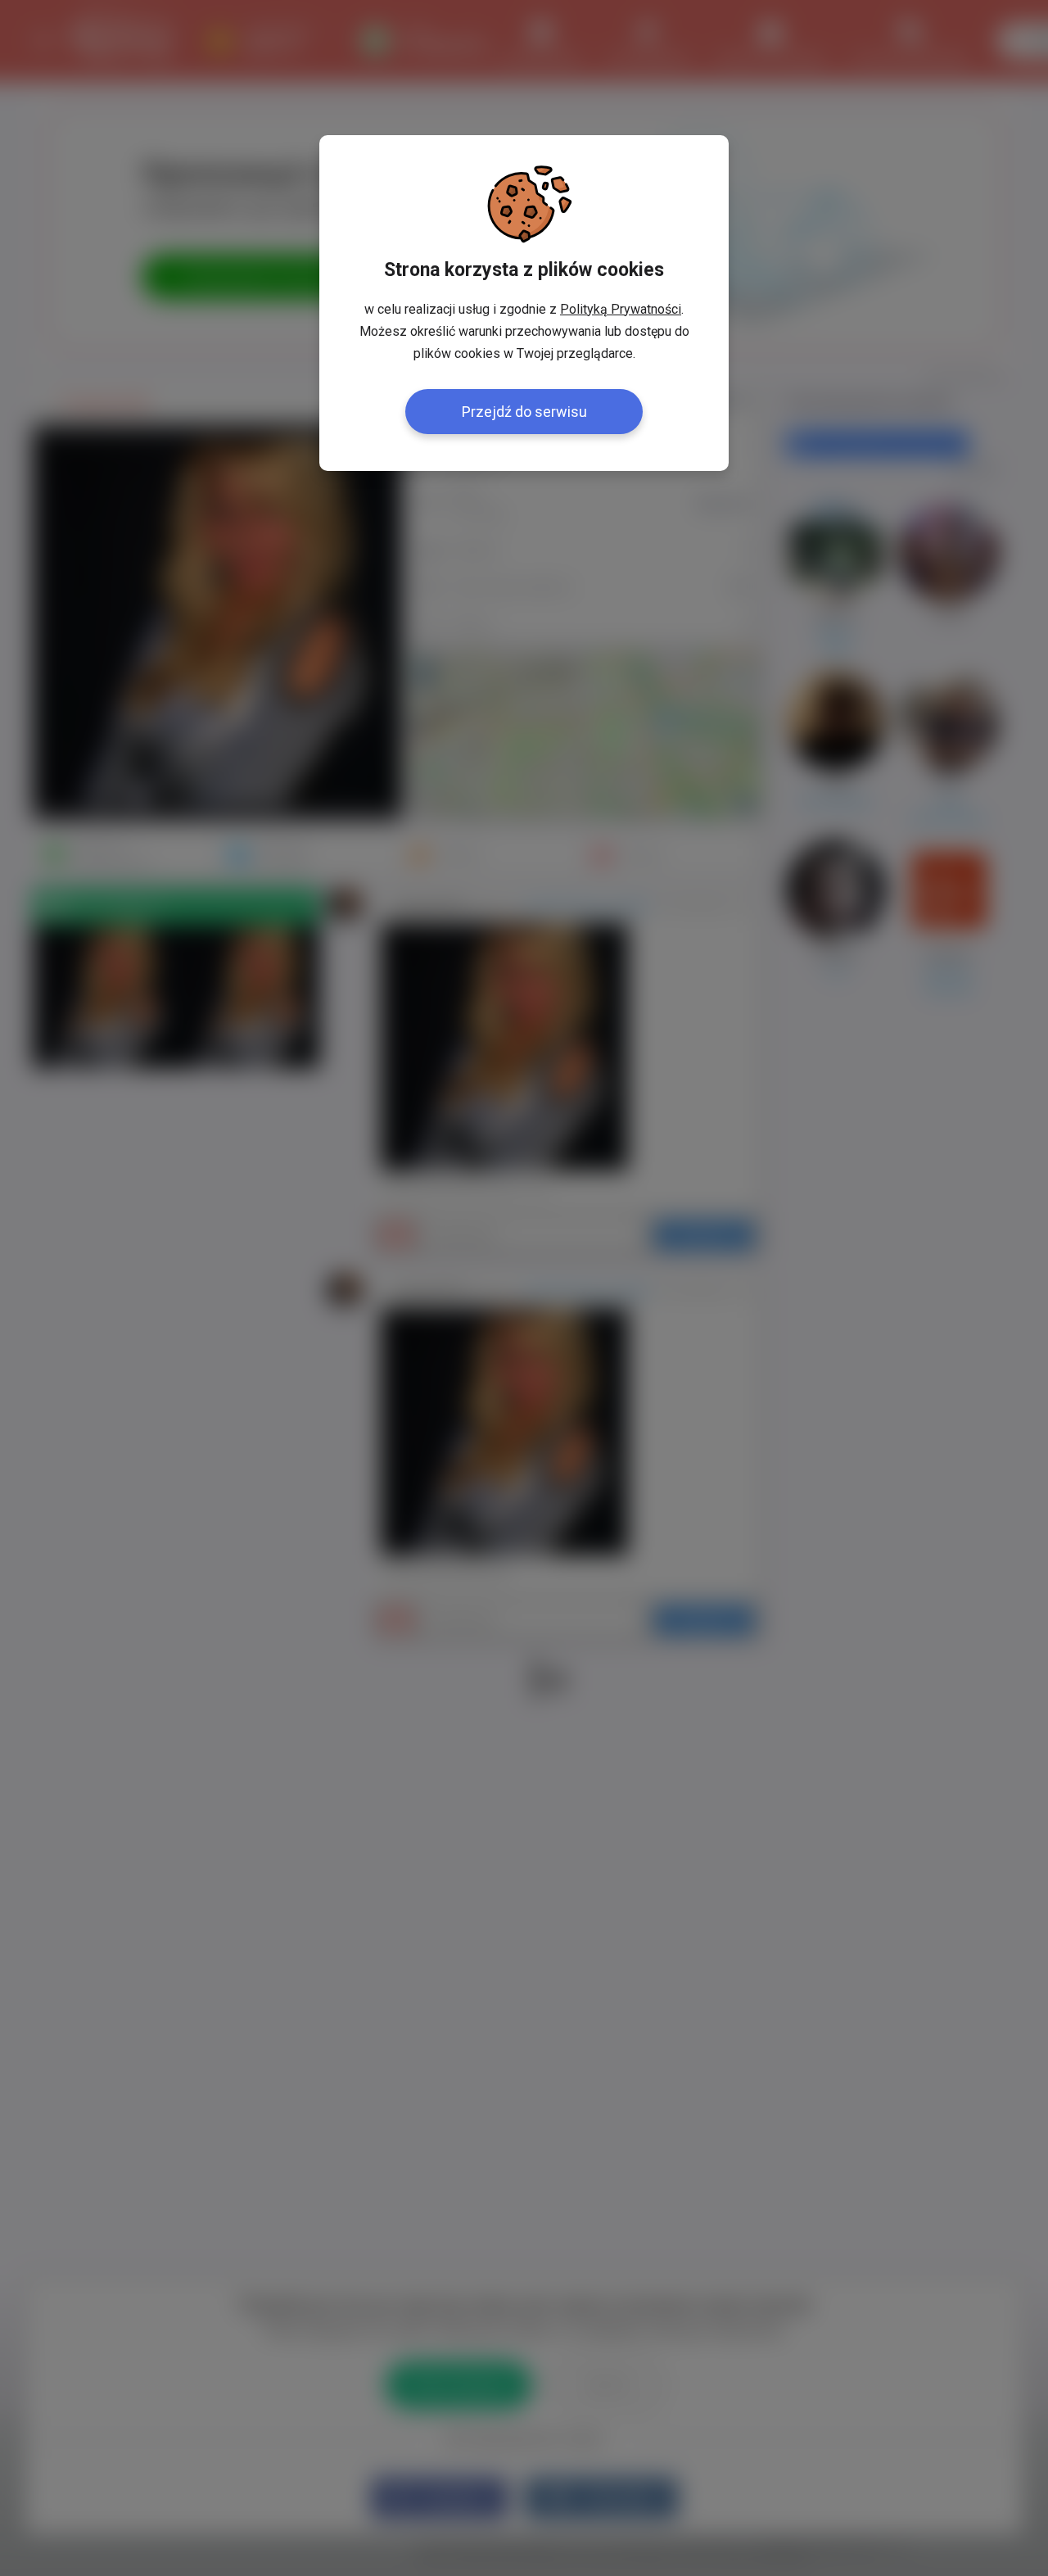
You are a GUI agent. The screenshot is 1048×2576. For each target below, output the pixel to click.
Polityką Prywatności (621, 309)
